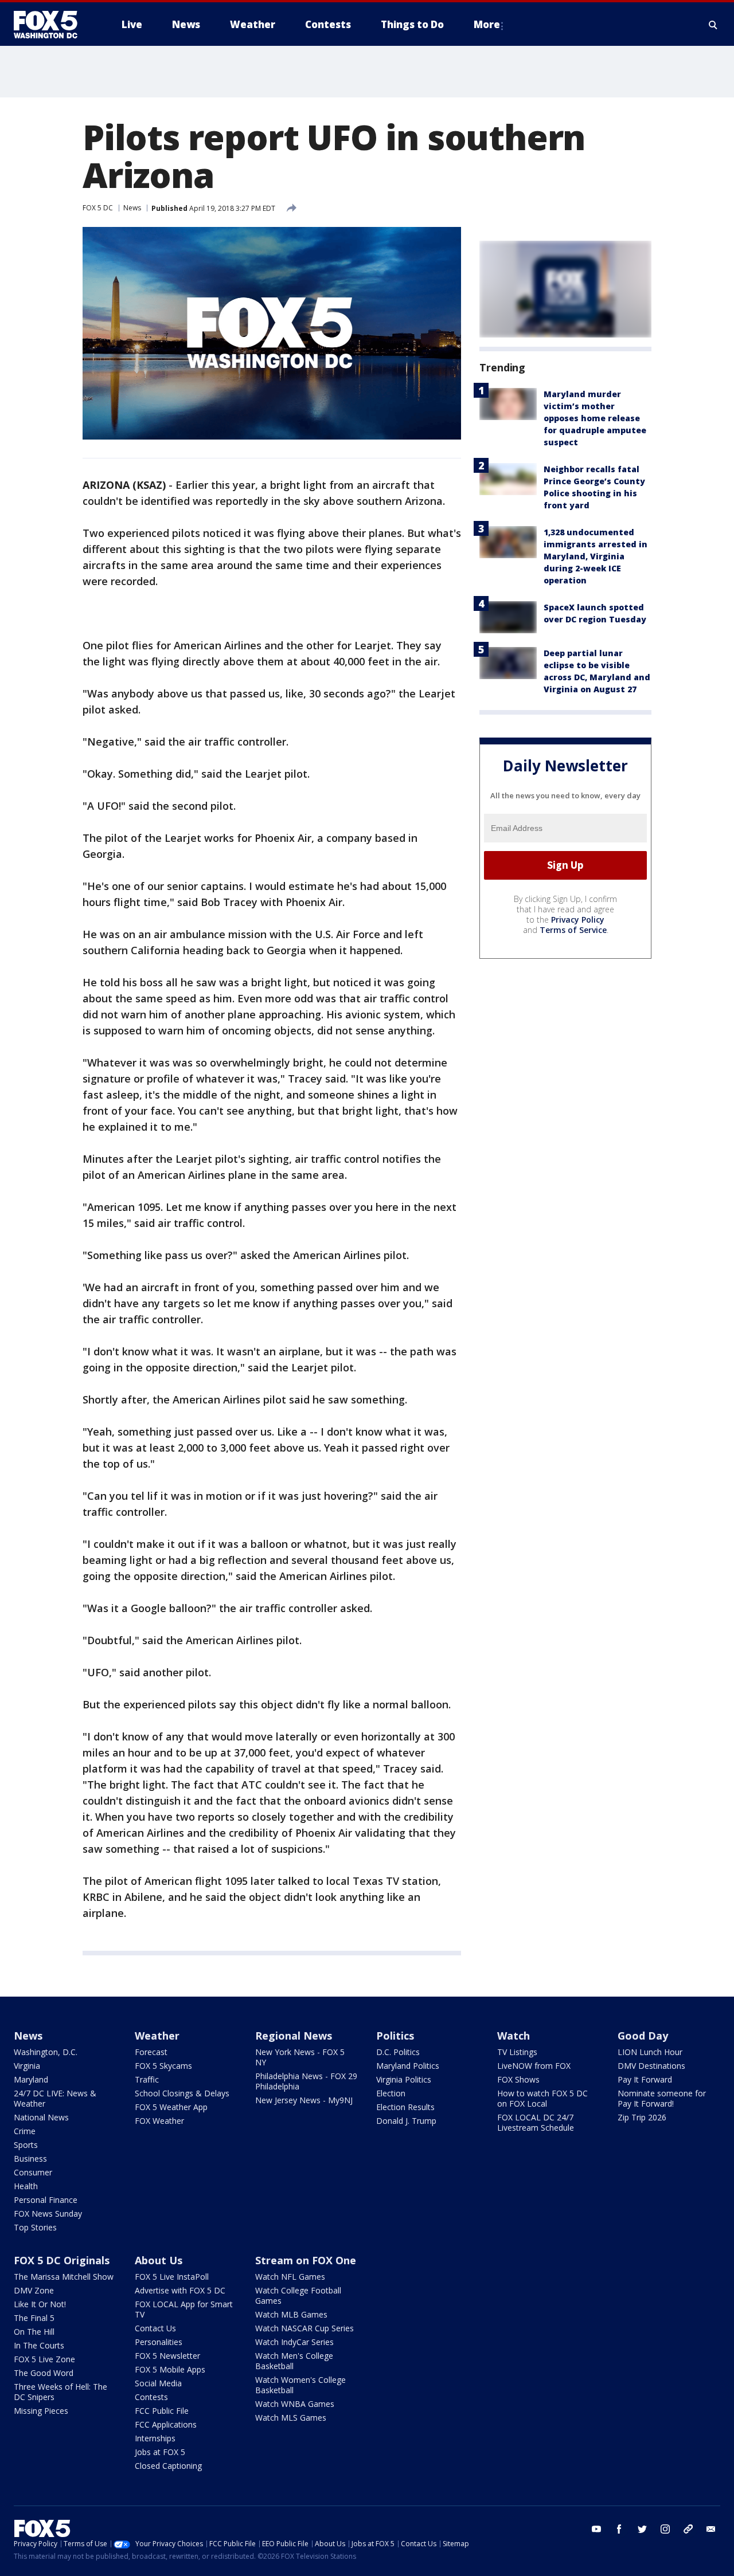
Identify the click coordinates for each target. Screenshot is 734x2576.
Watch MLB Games (291, 2314)
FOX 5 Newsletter (167, 2356)
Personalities (159, 2342)
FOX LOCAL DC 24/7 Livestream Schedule (536, 2122)
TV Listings (517, 2052)
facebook (619, 2529)
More (487, 24)
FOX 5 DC (98, 208)
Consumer (33, 2172)
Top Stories (35, 2227)
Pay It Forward (645, 2079)
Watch (514, 2036)
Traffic (147, 2079)
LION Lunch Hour (650, 2052)
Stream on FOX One (306, 2260)
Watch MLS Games (291, 2418)
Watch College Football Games (298, 2295)
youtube (596, 2529)
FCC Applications (166, 2424)
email (711, 2529)
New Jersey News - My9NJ (304, 2100)
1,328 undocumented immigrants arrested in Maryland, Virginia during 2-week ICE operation (596, 556)
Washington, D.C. (46, 2052)
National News (41, 2117)
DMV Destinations (651, 2066)
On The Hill (34, 2332)
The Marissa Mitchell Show (64, 2277)
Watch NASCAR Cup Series (304, 2328)
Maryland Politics (408, 2066)
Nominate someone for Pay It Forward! (662, 2098)
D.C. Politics (398, 2052)
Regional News (294, 2036)
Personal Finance (46, 2200)
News (132, 208)
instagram (665, 2529)
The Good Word (44, 2373)
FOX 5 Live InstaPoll (172, 2277)
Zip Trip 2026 (642, 2117)
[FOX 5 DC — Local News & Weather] (52, 25)
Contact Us (155, 2328)
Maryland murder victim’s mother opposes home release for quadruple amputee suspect (595, 418)
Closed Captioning (168, 2466)
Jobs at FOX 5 (160, 2452)
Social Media (158, 2383)
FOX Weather (159, 2121)
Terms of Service (573, 930)
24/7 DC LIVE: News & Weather (55, 2098)
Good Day (643, 2036)
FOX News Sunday (48, 2214)
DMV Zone (34, 2290)
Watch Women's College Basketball (300, 2385)
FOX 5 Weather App (171, 2107)
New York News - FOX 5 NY (300, 2057)
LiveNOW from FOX (534, 2066)
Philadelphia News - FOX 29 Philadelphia (306, 2081)
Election (391, 2093)
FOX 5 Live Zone (44, 2359)
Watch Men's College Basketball (294, 2361)
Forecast (151, 2052)
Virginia (27, 2066)
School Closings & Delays (182, 2093)
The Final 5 (34, 2318)
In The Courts (39, 2345)
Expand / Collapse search (713, 25)
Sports (26, 2145)
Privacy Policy (578, 920)
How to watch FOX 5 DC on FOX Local (542, 2098)
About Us (159, 2260)
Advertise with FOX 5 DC (180, 2290)
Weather (157, 2036)
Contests (151, 2397)
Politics (395, 2036)
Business (30, 2159)
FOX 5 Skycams (163, 2066)
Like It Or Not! (40, 2304)
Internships (155, 2438)
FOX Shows (518, 2079)
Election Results (405, 2107)
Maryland (31, 2079)
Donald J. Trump (406, 2121)
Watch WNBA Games (295, 2404)
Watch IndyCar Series (294, 2342)
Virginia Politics (404, 2079)
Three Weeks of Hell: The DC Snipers (60, 2392)
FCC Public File (162, 2411)
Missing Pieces (41, 2411)
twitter (642, 2529)
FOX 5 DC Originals (62, 2260)
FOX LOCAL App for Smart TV (184, 2309)
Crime (25, 2131)
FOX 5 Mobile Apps (170, 2369)
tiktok (688, 2529)
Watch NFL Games (290, 2277)
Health (26, 2186)
